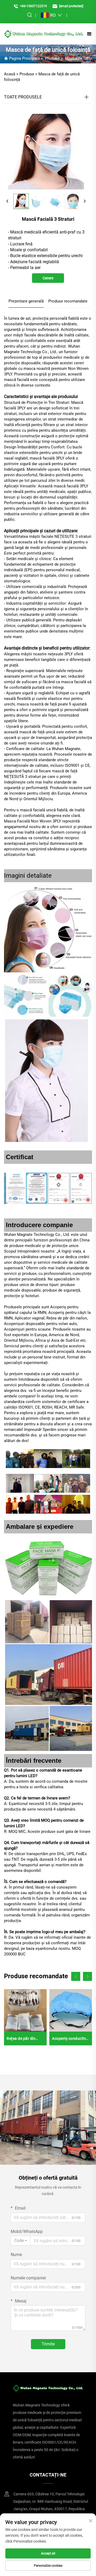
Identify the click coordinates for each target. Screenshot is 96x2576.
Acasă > (11, 74)
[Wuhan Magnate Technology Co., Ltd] (44, 34)
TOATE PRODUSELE (23, 97)
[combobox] (21, 2241)
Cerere (48, 278)
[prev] (7, 201)
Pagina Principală (24, 58)
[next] (85, 201)
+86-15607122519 (33, 6)
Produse (52, 58)
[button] (76, 1976)
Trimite (48, 2344)
